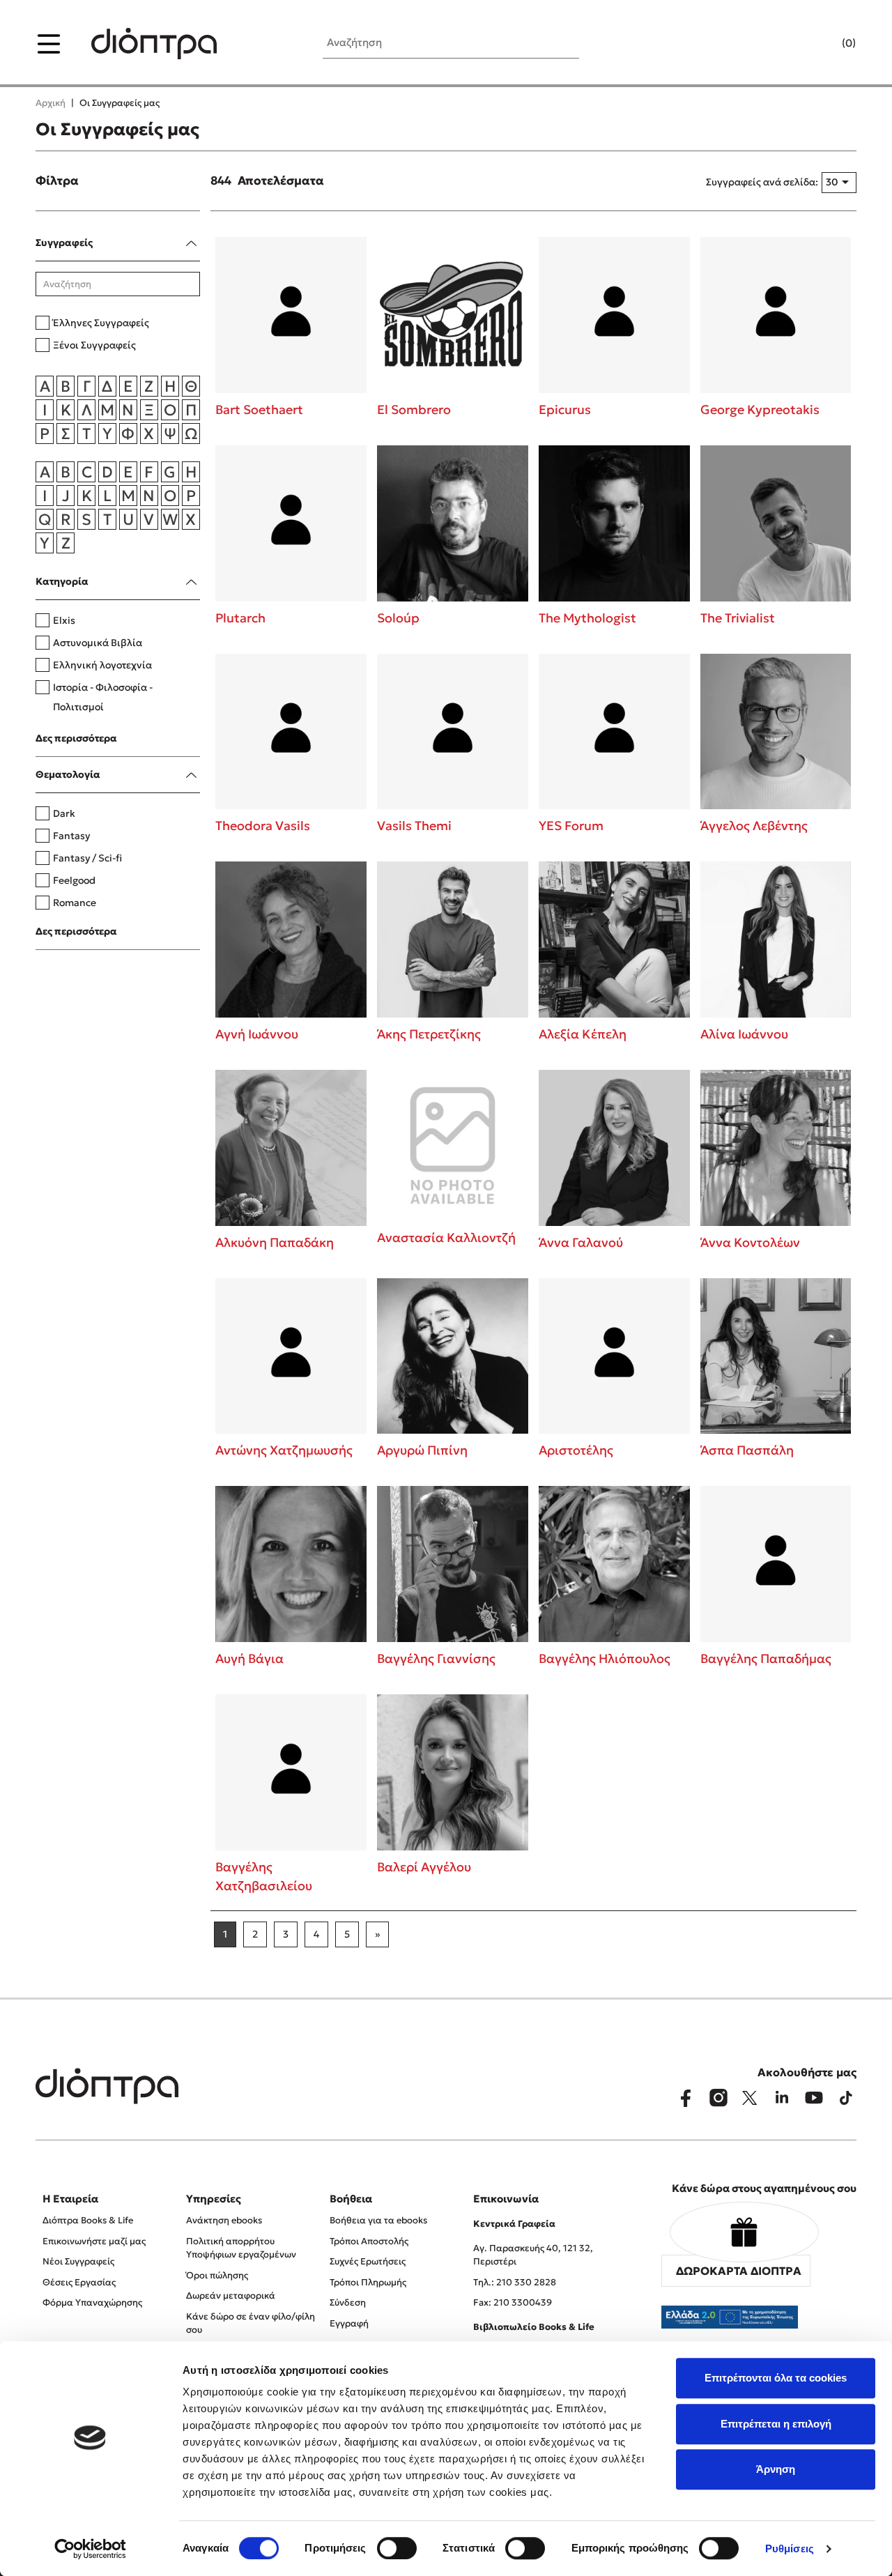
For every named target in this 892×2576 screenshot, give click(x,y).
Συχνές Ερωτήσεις (368, 2261)
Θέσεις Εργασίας (79, 2282)
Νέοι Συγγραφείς (78, 2261)
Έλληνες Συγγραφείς (101, 323)
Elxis (64, 620)
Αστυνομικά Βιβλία (98, 643)
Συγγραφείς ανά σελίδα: (762, 182)
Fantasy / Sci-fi (87, 858)
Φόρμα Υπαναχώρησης (92, 2302)
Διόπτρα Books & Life (88, 2220)
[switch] (397, 2548)
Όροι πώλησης (217, 2275)
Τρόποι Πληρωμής (368, 2282)
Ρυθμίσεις (790, 2548)
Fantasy (71, 836)
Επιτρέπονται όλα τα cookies (776, 2378)
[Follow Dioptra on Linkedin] (782, 2098)
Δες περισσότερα (76, 738)
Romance (75, 903)
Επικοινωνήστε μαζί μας (94, 2241)
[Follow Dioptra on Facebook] (686, 2098)
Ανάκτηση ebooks (224, 2220)
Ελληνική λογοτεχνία (102, 665)
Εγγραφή (349, 2323)
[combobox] (839, 183)
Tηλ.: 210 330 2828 (515, 2282)
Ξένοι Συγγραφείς (94, 345)
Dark (64, 813)
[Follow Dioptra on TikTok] (846, 2098)
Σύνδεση (348, 2302)
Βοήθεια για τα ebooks (378, 2220)
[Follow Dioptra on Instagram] (718, 2098)
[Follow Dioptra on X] (750, 2098)
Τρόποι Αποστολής (369, 2241)
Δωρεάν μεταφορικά (231, 2295)
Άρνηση (776, 2469)
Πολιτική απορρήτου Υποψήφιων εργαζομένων (241, 2248)
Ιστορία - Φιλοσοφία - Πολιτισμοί (103, 697)
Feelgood (74, 880)
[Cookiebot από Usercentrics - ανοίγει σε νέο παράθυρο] (90, 2549)
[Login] (822, 44)
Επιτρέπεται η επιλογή (776, 2424)
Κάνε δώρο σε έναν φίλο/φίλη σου (251, 2323)
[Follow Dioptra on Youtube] (814, 2098)
